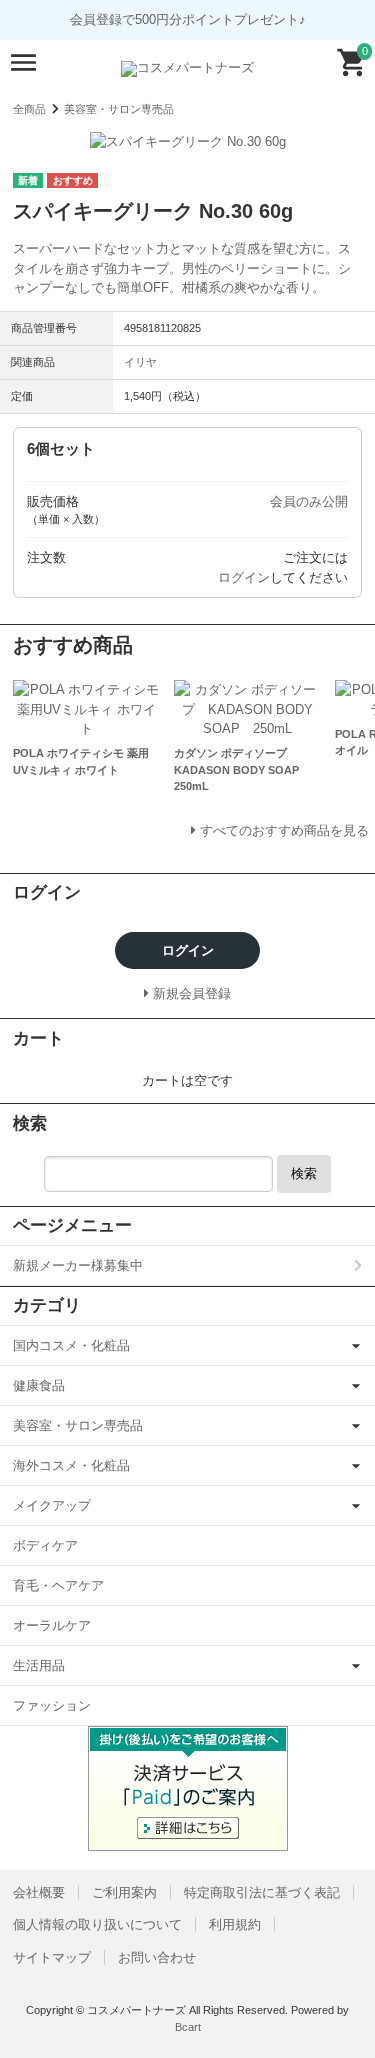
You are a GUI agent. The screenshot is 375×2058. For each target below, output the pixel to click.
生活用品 (39, 1665)
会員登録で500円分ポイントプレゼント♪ (188, 19)
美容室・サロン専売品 (119, 109)
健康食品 (39, 1385)
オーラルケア (52, 1625)
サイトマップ (52, 1957)
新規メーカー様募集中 (78, 1265)
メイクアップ (52, 1505)
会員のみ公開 (309, 501)
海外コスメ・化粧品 (71, 1465)
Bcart (188, 2027)
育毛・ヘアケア (58, 1585)
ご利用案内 (124, 1892)
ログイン (244, 577)
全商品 (29, 109)
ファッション (52, 1705)
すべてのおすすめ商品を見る (284, 830)
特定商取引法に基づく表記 (262, 1892)
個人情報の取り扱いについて (97, 1924)
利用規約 (235, 1924)
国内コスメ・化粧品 (71, 1345)
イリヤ (140, 362)
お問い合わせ (157, 1957)
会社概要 (39, 1892)
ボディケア (45, 1545)
